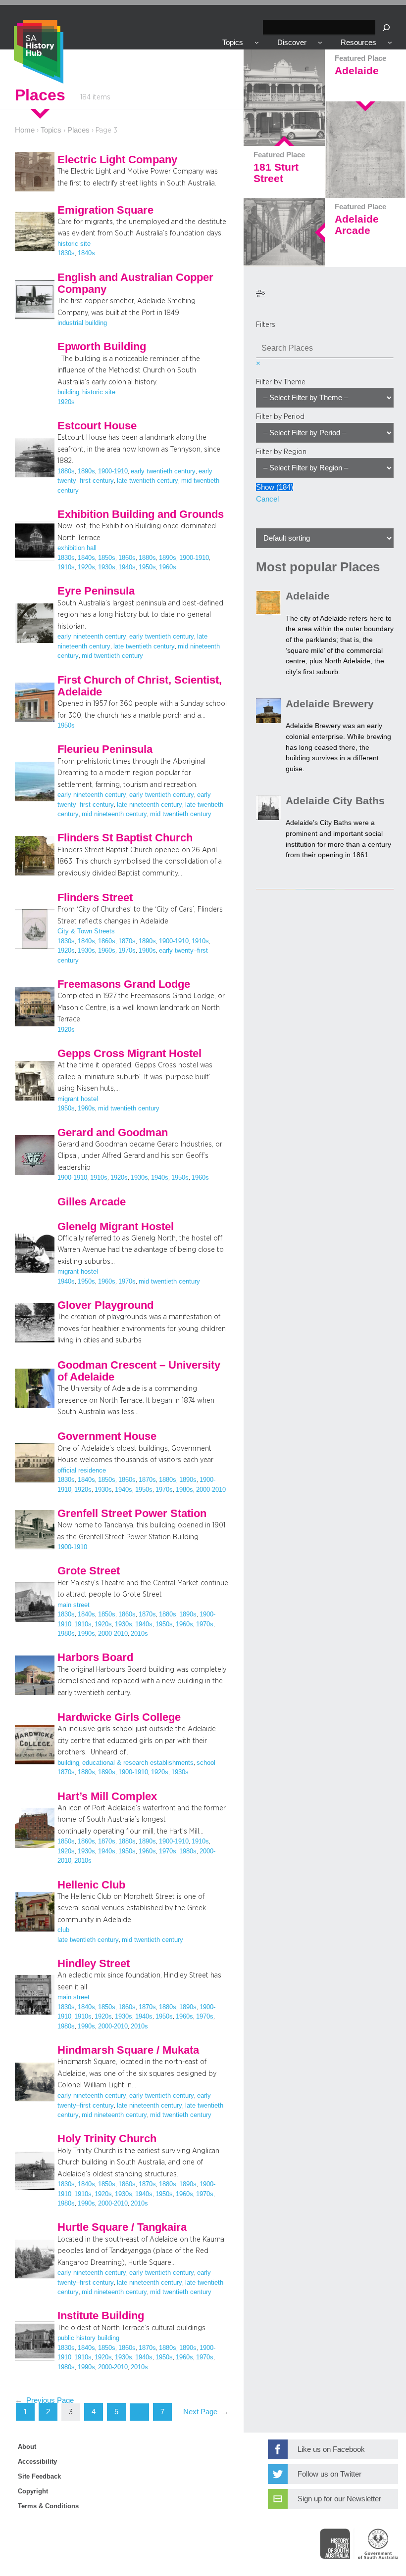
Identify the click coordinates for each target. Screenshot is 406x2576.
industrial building (82, 323)
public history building (88, 2338)
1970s (127, 951)
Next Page (206, 2412)
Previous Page (44, 2400)
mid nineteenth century (114, 814)
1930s (107, 567)
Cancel (267, 499)
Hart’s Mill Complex (107, 1796)
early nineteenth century (92, 637)
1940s (127, 567)
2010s (139, 1634)
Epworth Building (102, 347)
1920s (66, 402)
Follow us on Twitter (330, 2474)
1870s (127, 941)
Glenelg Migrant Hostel (116, 1227)
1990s (86, 1634)
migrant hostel (78, 1099)
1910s (66, 567)
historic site (74, 244)
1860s (127, 558)
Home (25, 130)
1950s (147, 567)
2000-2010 (211, 1490)
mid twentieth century (112, 656)
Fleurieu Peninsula (105, 749)
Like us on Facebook (331, 2449)
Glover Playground (105, 1305)
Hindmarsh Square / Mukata (128, 2050)
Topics (51, 130)
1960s (168, 567)
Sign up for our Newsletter (339, 2499)
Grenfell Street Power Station (132, 1514)
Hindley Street (94, 1964)
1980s (147, 951)
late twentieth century (148, 481)
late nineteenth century (150, 805)
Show (275, 487)
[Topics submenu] (257, 42)
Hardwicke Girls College (119, 1717)
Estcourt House (97, 426)
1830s (66, 253)
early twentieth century (163, 471)
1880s (66, 471)
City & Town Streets (86, 931)
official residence (82, 1471)
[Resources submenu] (390, 42)
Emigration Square (105, 210)
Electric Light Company (117, 160)
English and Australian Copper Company (135, 283)
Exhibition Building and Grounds (141, 514)
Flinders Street (95, 898)
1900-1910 (113, 471)
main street (74, 1605)
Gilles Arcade (92, 1202)
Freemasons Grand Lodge (124, 984)
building (68, 392)
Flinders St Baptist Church (125, 838)
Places (78, 130)
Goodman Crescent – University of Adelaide (139, 1371)
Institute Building (101, 2316)
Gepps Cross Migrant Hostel (129, 1054)
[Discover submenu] (320, 42)
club (63, 1930)
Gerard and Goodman (113, 1133)
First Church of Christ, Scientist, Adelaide (140, 686)
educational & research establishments (138, 1763)
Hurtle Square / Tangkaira (122, 2227)
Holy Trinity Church (107, 2139)
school (206, 1763)
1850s (107, 558)
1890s (86, 471)
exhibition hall (77, 548)
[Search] (386, 27)
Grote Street (89, 1571)
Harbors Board (95, 1657)
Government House (107, 1436)
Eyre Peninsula (96, 591)
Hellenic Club (91, 1885)
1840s (86, 253)
